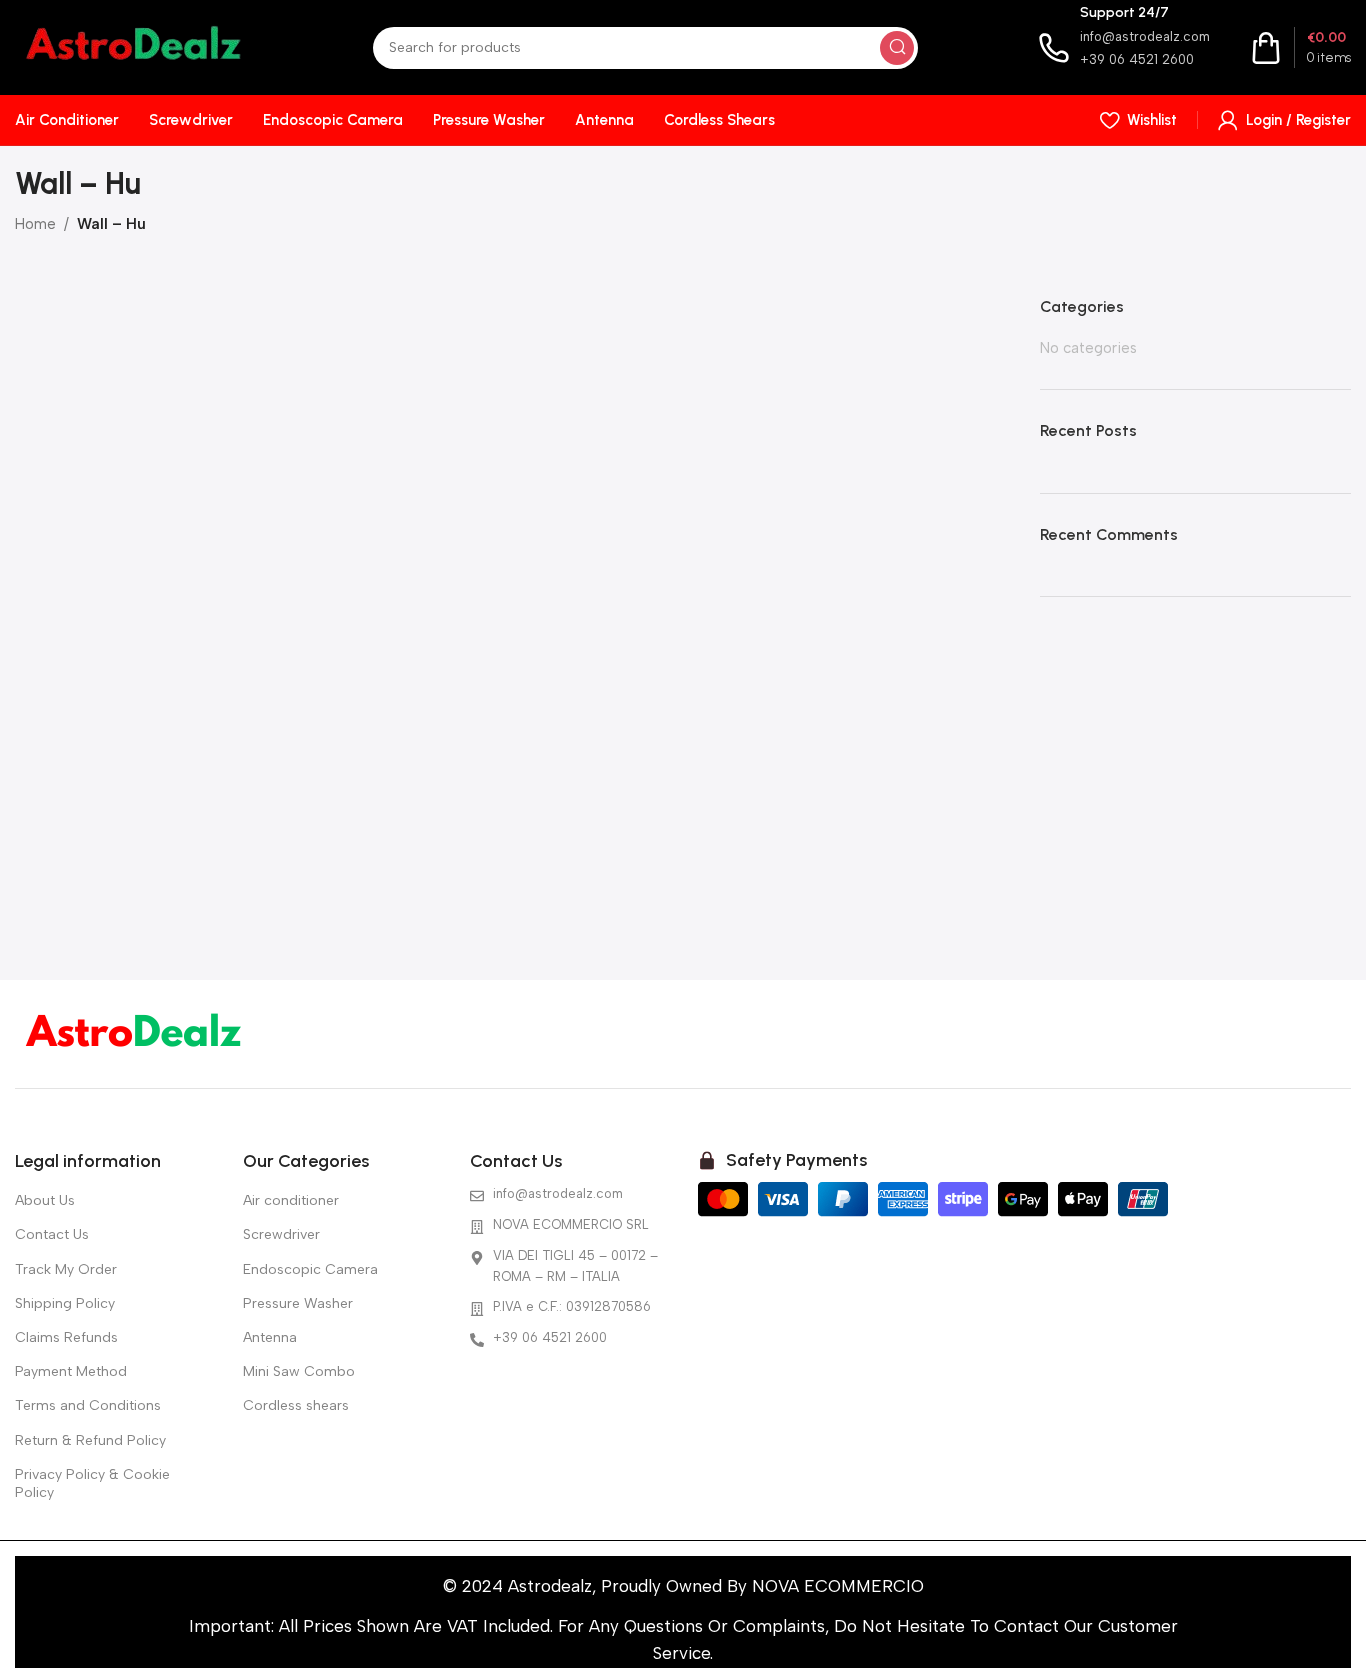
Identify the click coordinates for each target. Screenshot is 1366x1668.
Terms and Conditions (88, 1405)
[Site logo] (134, 46)
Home (35, 224)
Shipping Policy (65, 1303)
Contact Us (52, 1234)
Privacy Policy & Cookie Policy (92, 1483)
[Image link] (134, 1033)
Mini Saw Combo (299, 1371)
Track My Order (66, 1269)
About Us (45, 1200)
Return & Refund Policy (90, 1440)
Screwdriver (281, 1234)
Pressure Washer (298, 1303)
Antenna (270, 1337)
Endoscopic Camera (310, 1269)
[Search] (897, 48)
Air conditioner (291, 1200)
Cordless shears (296, 1405)
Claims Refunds (66, 1337)
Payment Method (71, 1371)
